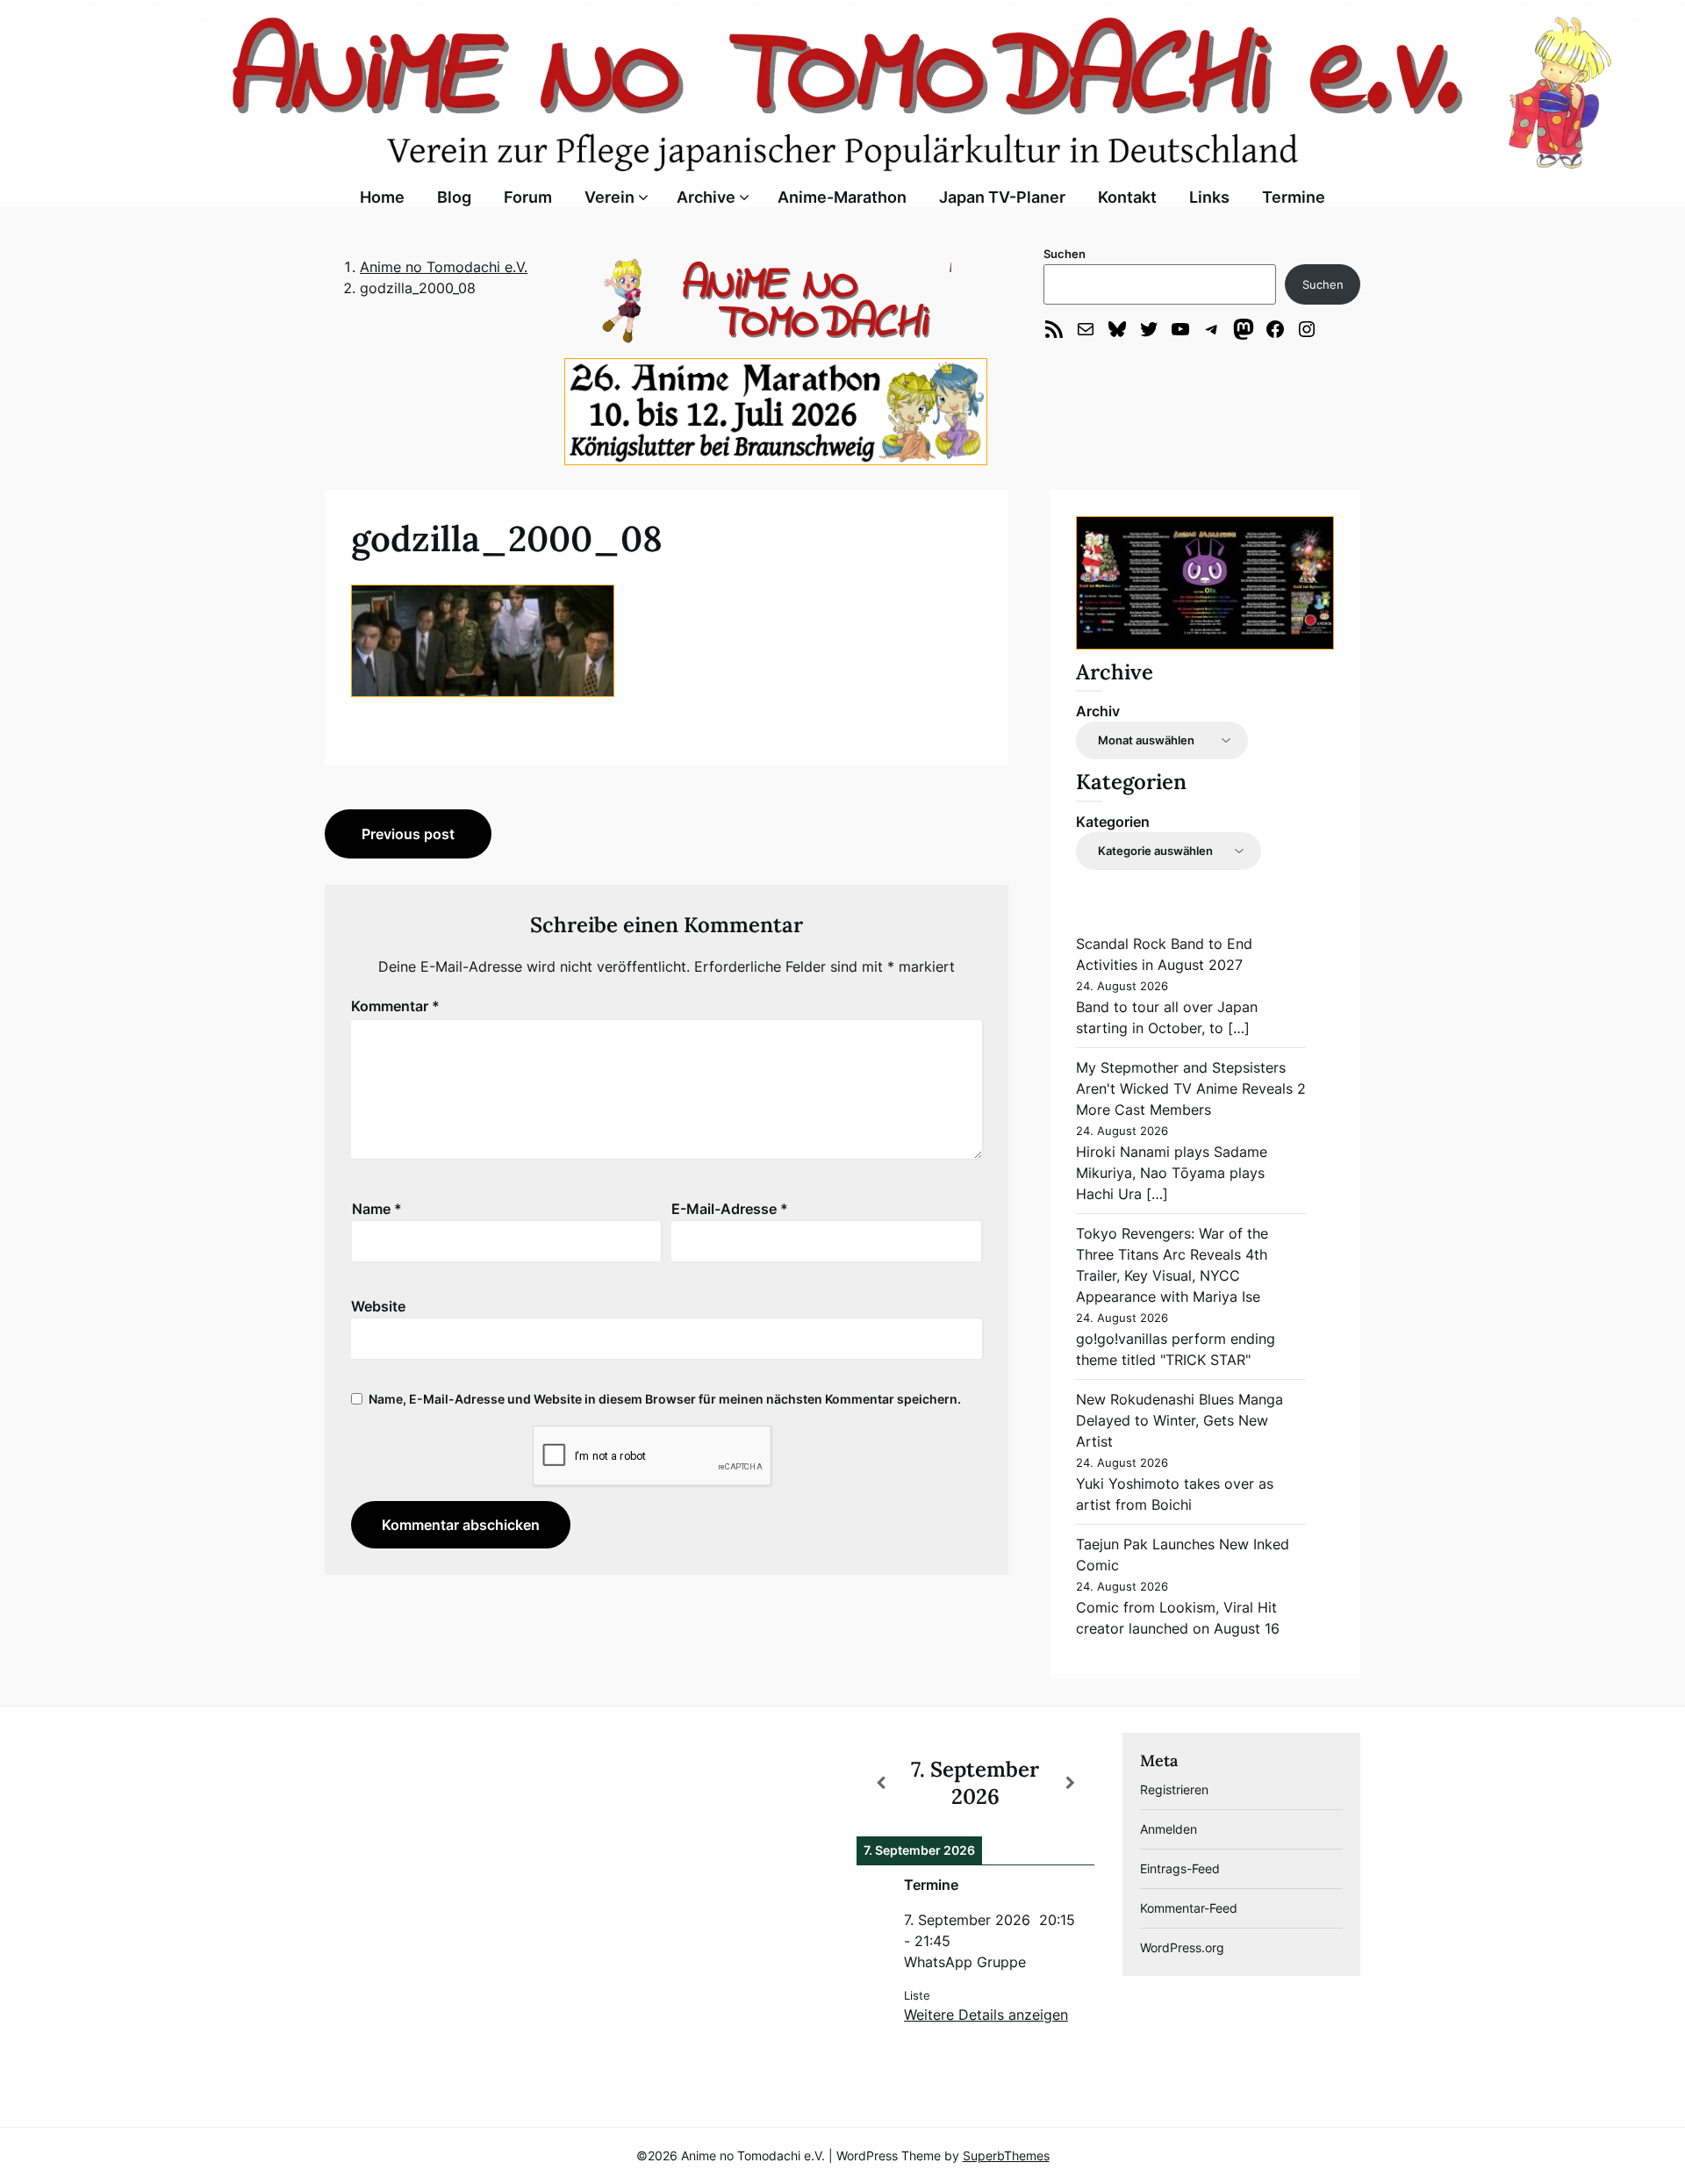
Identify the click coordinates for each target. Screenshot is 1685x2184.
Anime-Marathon (842, 197)
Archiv (1098, 711)
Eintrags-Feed (1180, 1868)
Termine (1294, 197)
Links (1209, 197)
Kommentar (395, 1006)
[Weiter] (1071, 1783)
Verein (609, 197)
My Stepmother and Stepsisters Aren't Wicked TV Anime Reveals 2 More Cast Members (1191, 1088)
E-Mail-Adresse (730, 1209)
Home (382, 197)
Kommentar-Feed (1189, 1908)
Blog (454, 197)
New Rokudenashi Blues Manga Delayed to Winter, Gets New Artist (1179, 1420)
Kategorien (1113, 822)
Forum (528, 197)
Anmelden (1169, 1829)
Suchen (1065, 254)
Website (378, 1306)
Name (377, 1209)
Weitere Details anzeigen (986, 2015)
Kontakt (1127, 197)
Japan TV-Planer (1002, 197)
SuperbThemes (1006, 2155)
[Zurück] (880, 1783)
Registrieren (1174, 1789)
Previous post (408, 834)
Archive (706, 197)
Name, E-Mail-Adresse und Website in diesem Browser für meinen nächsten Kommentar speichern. (665, 1399)
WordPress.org (1182, 1947)
